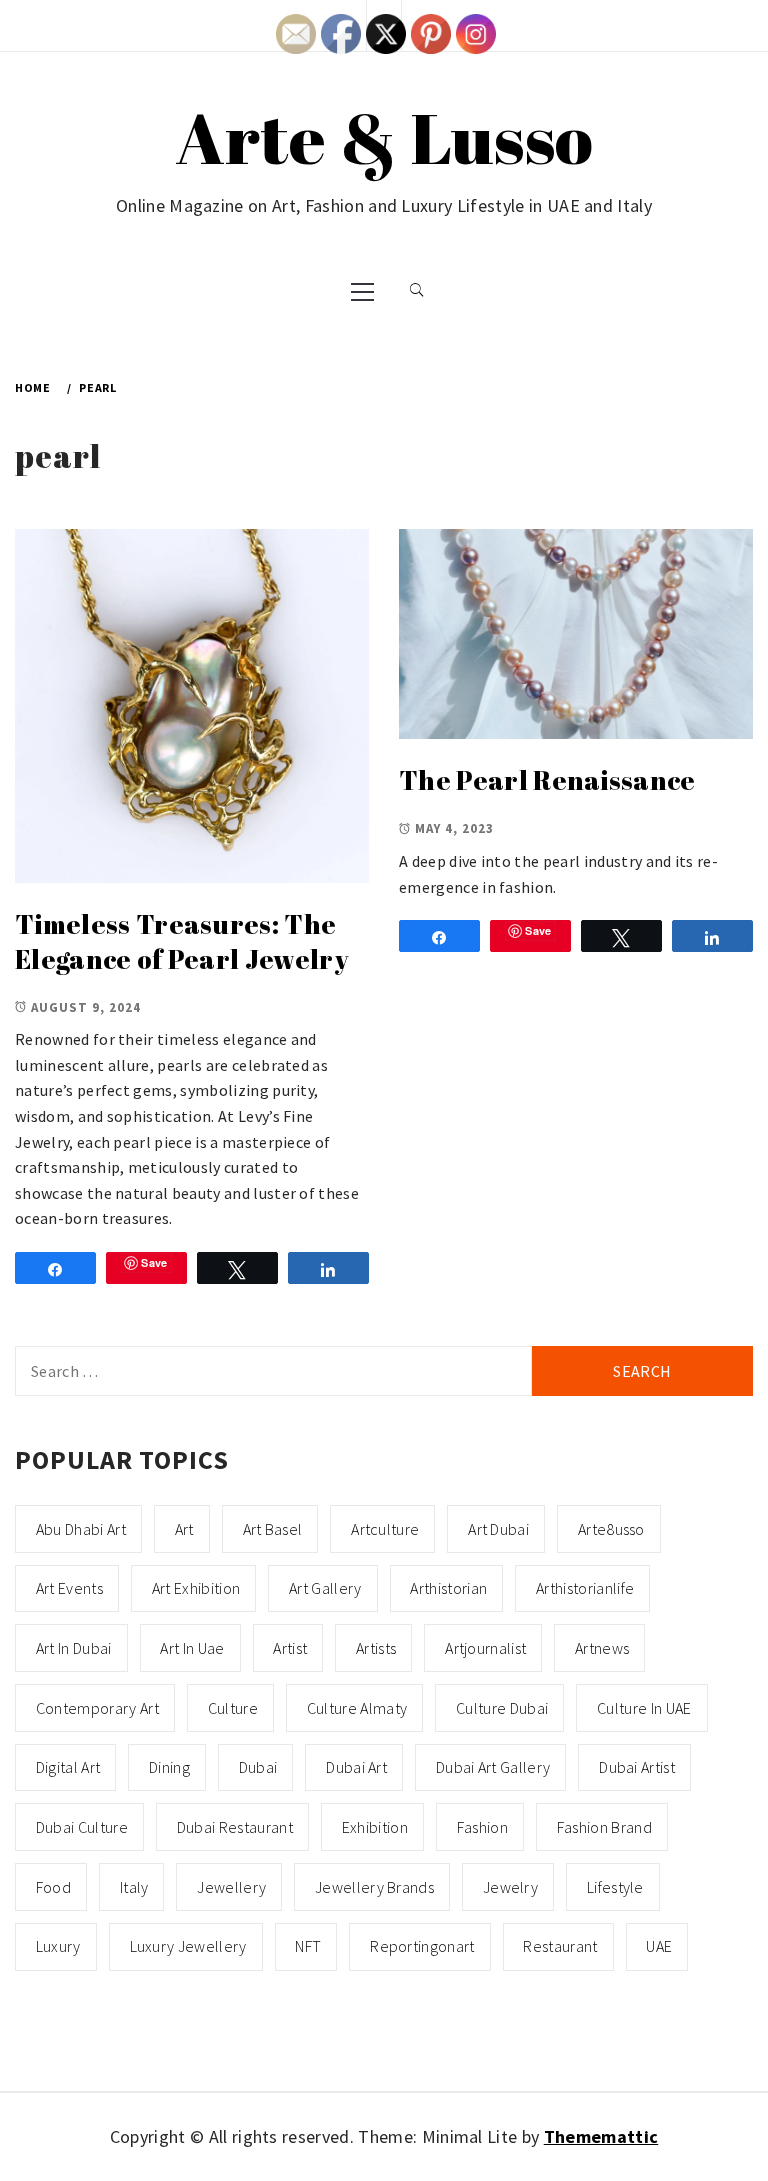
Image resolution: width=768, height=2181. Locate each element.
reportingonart (422, 1946)
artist (290, 1648)
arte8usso (611, 1529)
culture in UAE (644, 1708)
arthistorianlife (585, 1588)
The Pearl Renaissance (547, 780)
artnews (602, 1648)
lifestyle (615, 1887)
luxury (58, 1946)
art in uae (192, 1648)
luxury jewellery (188, 1946)
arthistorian (448, 1588)
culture (233, 1708)
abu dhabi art (81, 1529)
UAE (659, 1946)
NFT (308, 1946)
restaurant (560, 1946)
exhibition (375, 1827)
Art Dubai (498, 1529)
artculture (385, 1529)
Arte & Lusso (384, 137)
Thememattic (601, 2136)
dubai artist (637, 1767)
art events (69, 1588)
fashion (482, 1827)
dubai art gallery (493, 1767)
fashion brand (604, 1827)
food (53, 1887)
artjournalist (485, 1648)
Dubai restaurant (235, 1827)
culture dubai (502, 1708)
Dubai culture (82, 1827)
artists (376, 1648)
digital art (68, 1767)
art (184, 1529)
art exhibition (196, 1588)
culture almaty (357, 1708)
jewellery (231, 1887)
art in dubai (74, 1648)
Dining (169, 1767)
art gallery (325, 1588)
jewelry (510, 1887)
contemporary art (97, 1708)
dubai (258, 1767)
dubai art (356, 1767)
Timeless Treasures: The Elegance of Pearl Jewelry (182, 941)
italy (134, 1887)
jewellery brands (374, 1887)
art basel (273, 1529)
